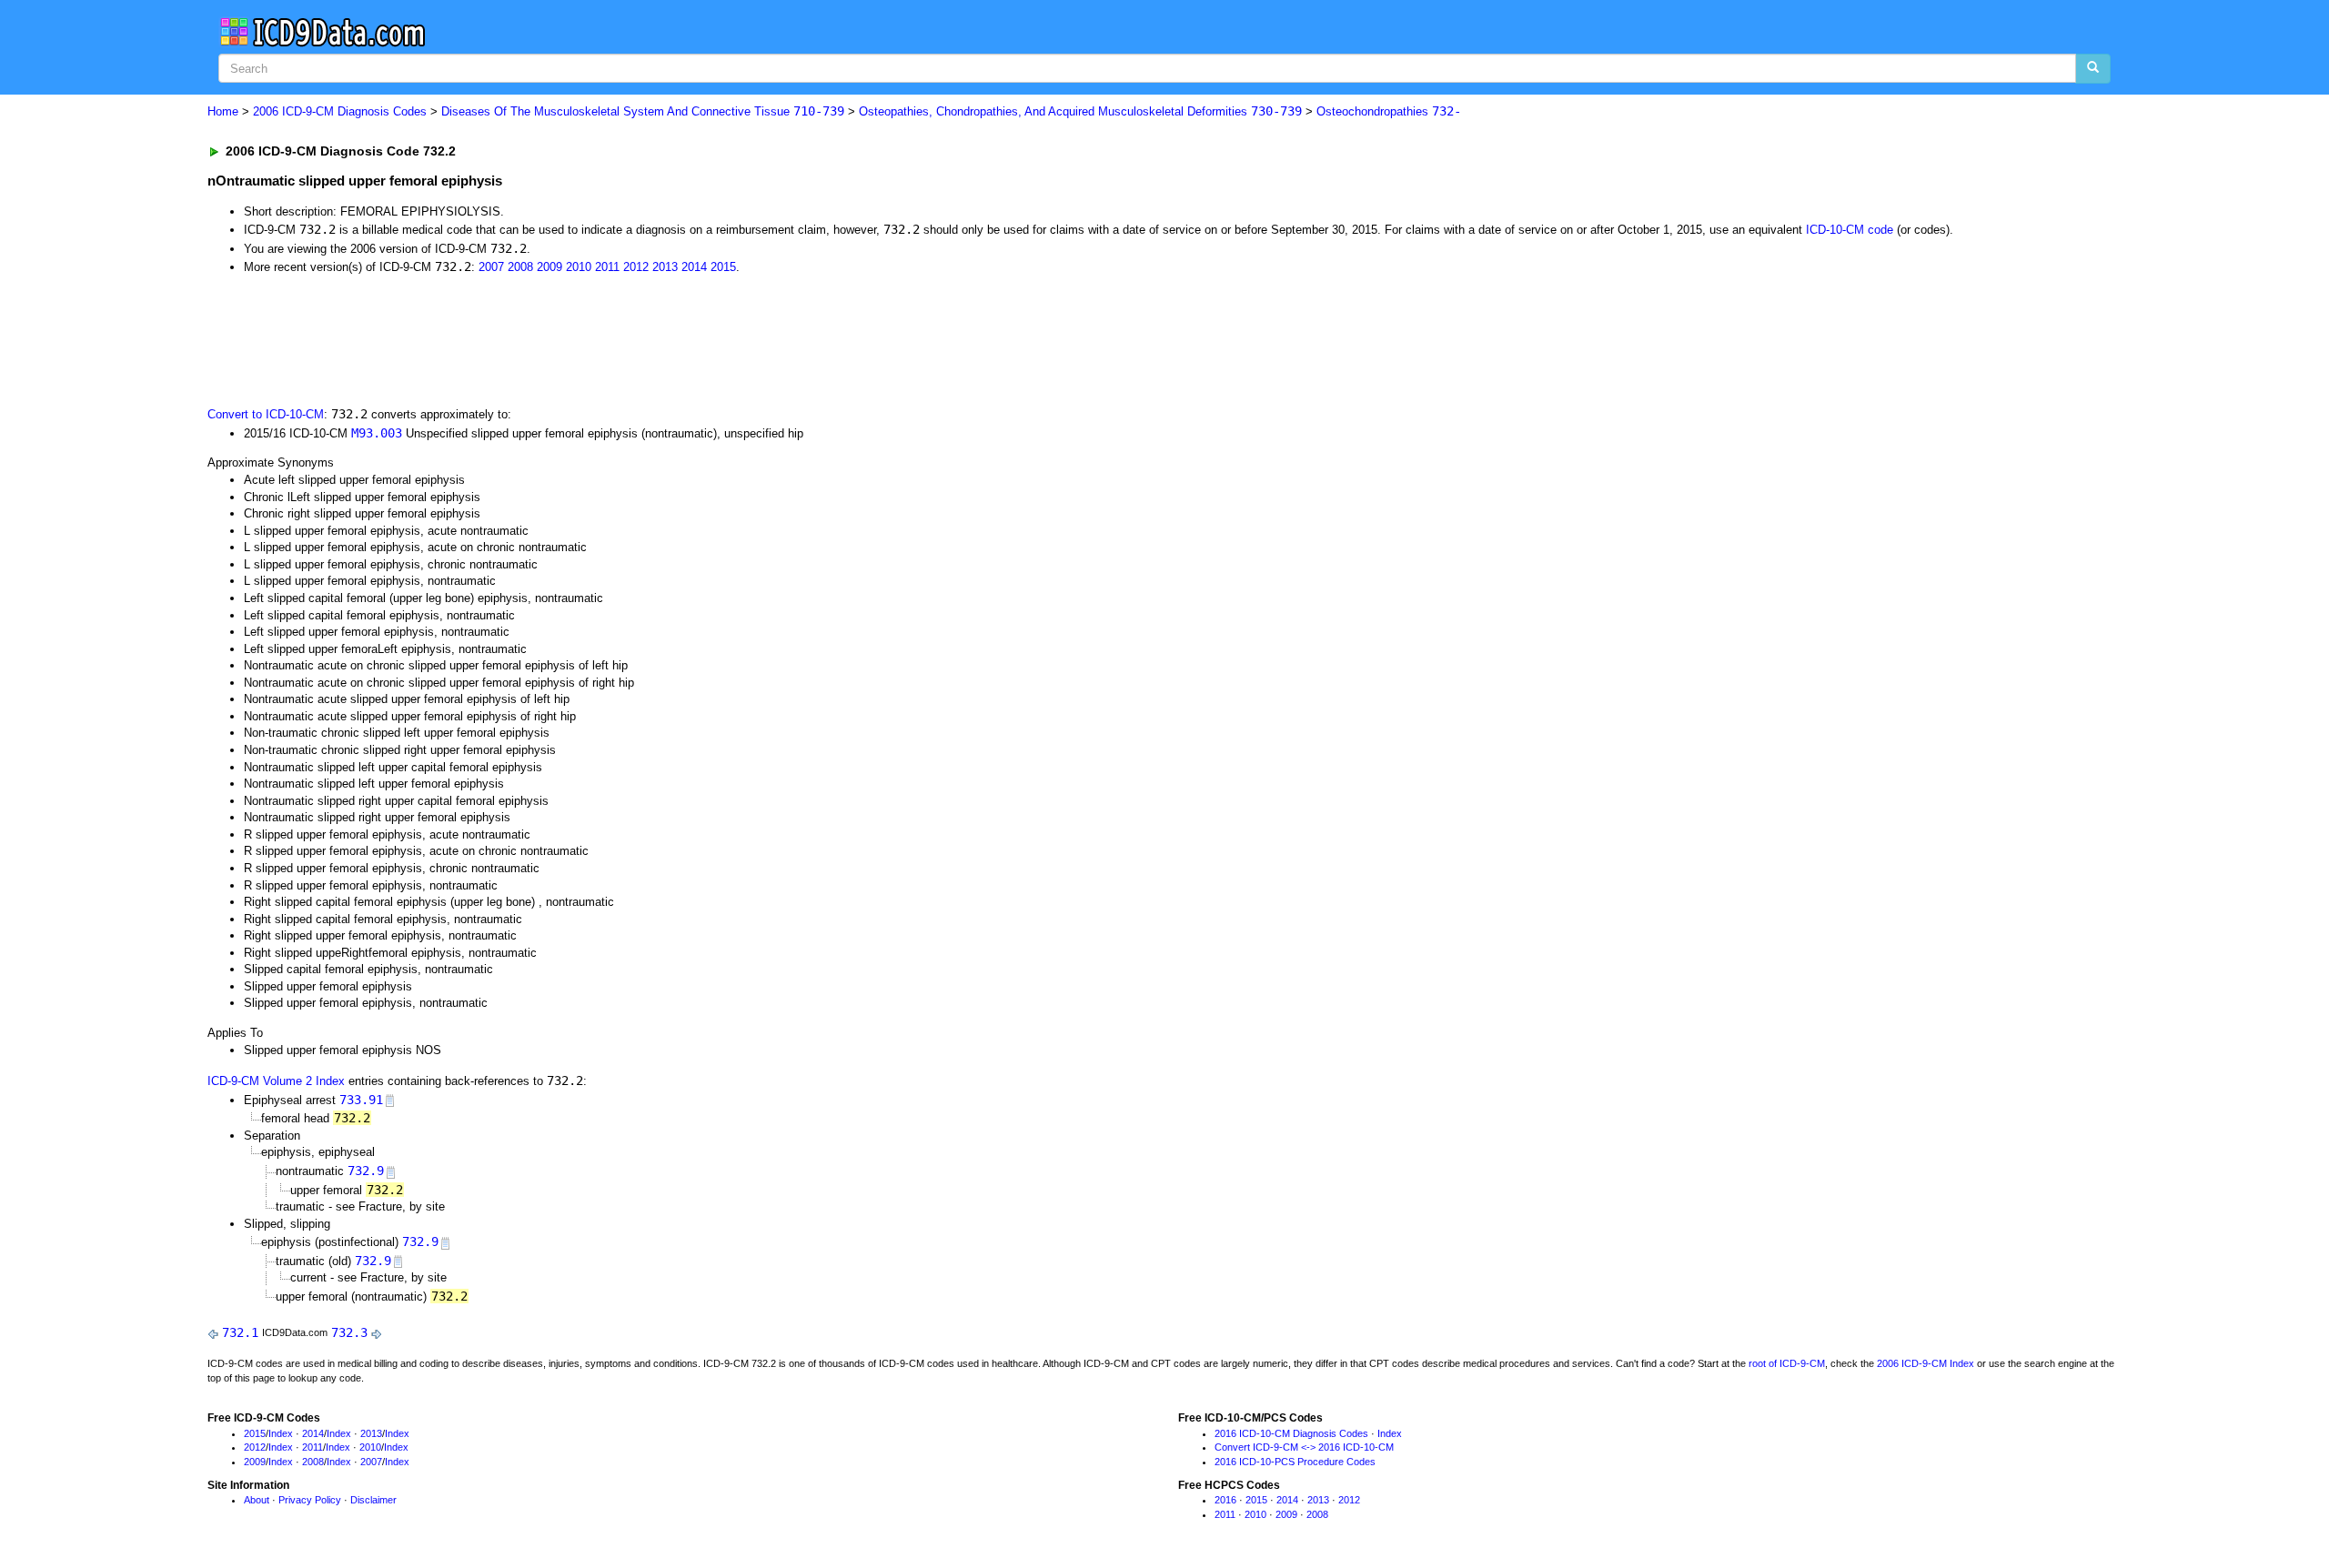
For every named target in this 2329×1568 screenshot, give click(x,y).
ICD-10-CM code (1850, 230)
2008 (520, 267)
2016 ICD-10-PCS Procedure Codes (1295, 1462)
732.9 (366, 1171)
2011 (607, 267)
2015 (723, 267)
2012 (636, 267)
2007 (491, 267)
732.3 (349, 1332)
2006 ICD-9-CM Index (1926, 1363)
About (257, 1500)
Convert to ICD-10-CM (266, 414)
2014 (694, 267)
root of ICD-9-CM (1787, 1363)
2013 (665, 267)
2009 (549, 267)
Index (281, 1433)
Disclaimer (373, 1500)
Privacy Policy (310, 1500)
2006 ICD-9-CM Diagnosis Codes (340, 111)
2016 (1225, 1500)
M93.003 (377, 433)
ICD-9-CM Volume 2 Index (276, 1081)
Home (223, 111)
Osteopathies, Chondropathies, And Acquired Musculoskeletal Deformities (1080, 111)
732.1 (240, 1332)
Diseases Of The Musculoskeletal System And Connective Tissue (643, 111)
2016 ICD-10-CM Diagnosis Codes (1291, 1433)
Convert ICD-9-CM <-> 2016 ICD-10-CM (1304, 1447)
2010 (579, 267)
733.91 (361, 1100)
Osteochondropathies (1389, 111)
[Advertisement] (532, 339)
